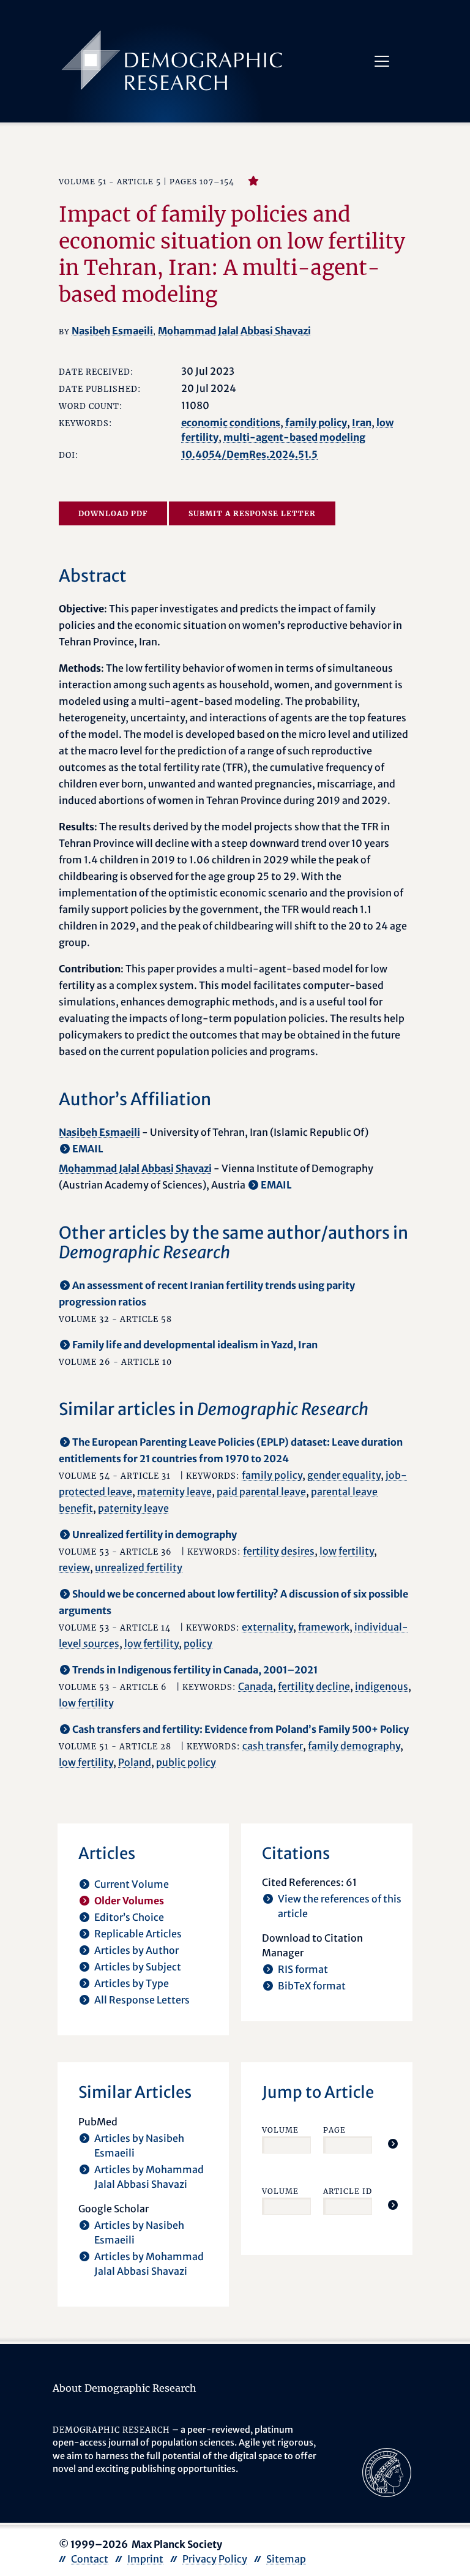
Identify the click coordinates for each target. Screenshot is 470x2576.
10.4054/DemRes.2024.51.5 (249, 454)
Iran (362, 422)
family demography (354, 1746)
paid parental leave (261, 1492)
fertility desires (279, 1551)
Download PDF (113, 513)
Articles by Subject (138, 1967)
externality (267, 1627)
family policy (316, 422)
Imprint (145, 2559)
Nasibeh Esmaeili (112, 331)
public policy (186, 1762)
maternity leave (174, 1492)
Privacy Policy (215, 2559)
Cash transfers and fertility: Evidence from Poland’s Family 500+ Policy (241, 1729)
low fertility (347, 1551)
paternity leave (133, 1508)
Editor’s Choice (129, 1917)
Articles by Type (132, 1983)
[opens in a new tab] (387, 2471)
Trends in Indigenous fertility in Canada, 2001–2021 (195, 1670)
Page (334, 2130)
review (74, 1568)
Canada (256, 1686)
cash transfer (273, 1746)
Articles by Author (136, 1950)
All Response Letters (142, 2000)
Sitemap (286, 2559)
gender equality (344, 1475)
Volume (280, 2130)
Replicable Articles (138, 1934)
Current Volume (132, 1884)
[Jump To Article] (393, 2144)
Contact (90, 2559)
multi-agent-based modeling (294, 437)
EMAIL (88, 1149)
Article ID (348, 2191)
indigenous (382, 1686)
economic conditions (231, 422)
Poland (135, 1762)
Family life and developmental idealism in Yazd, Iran (195, 1345)
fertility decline (314, 1686)
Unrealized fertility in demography (155, 1534)
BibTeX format (312, 1986)
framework (324, 1627)
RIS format (303, 1969)
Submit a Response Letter (252, 513)
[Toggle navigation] (382, 61)
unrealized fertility (139, 1568)
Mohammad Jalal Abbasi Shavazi (234, 331)
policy (198, 1643)
